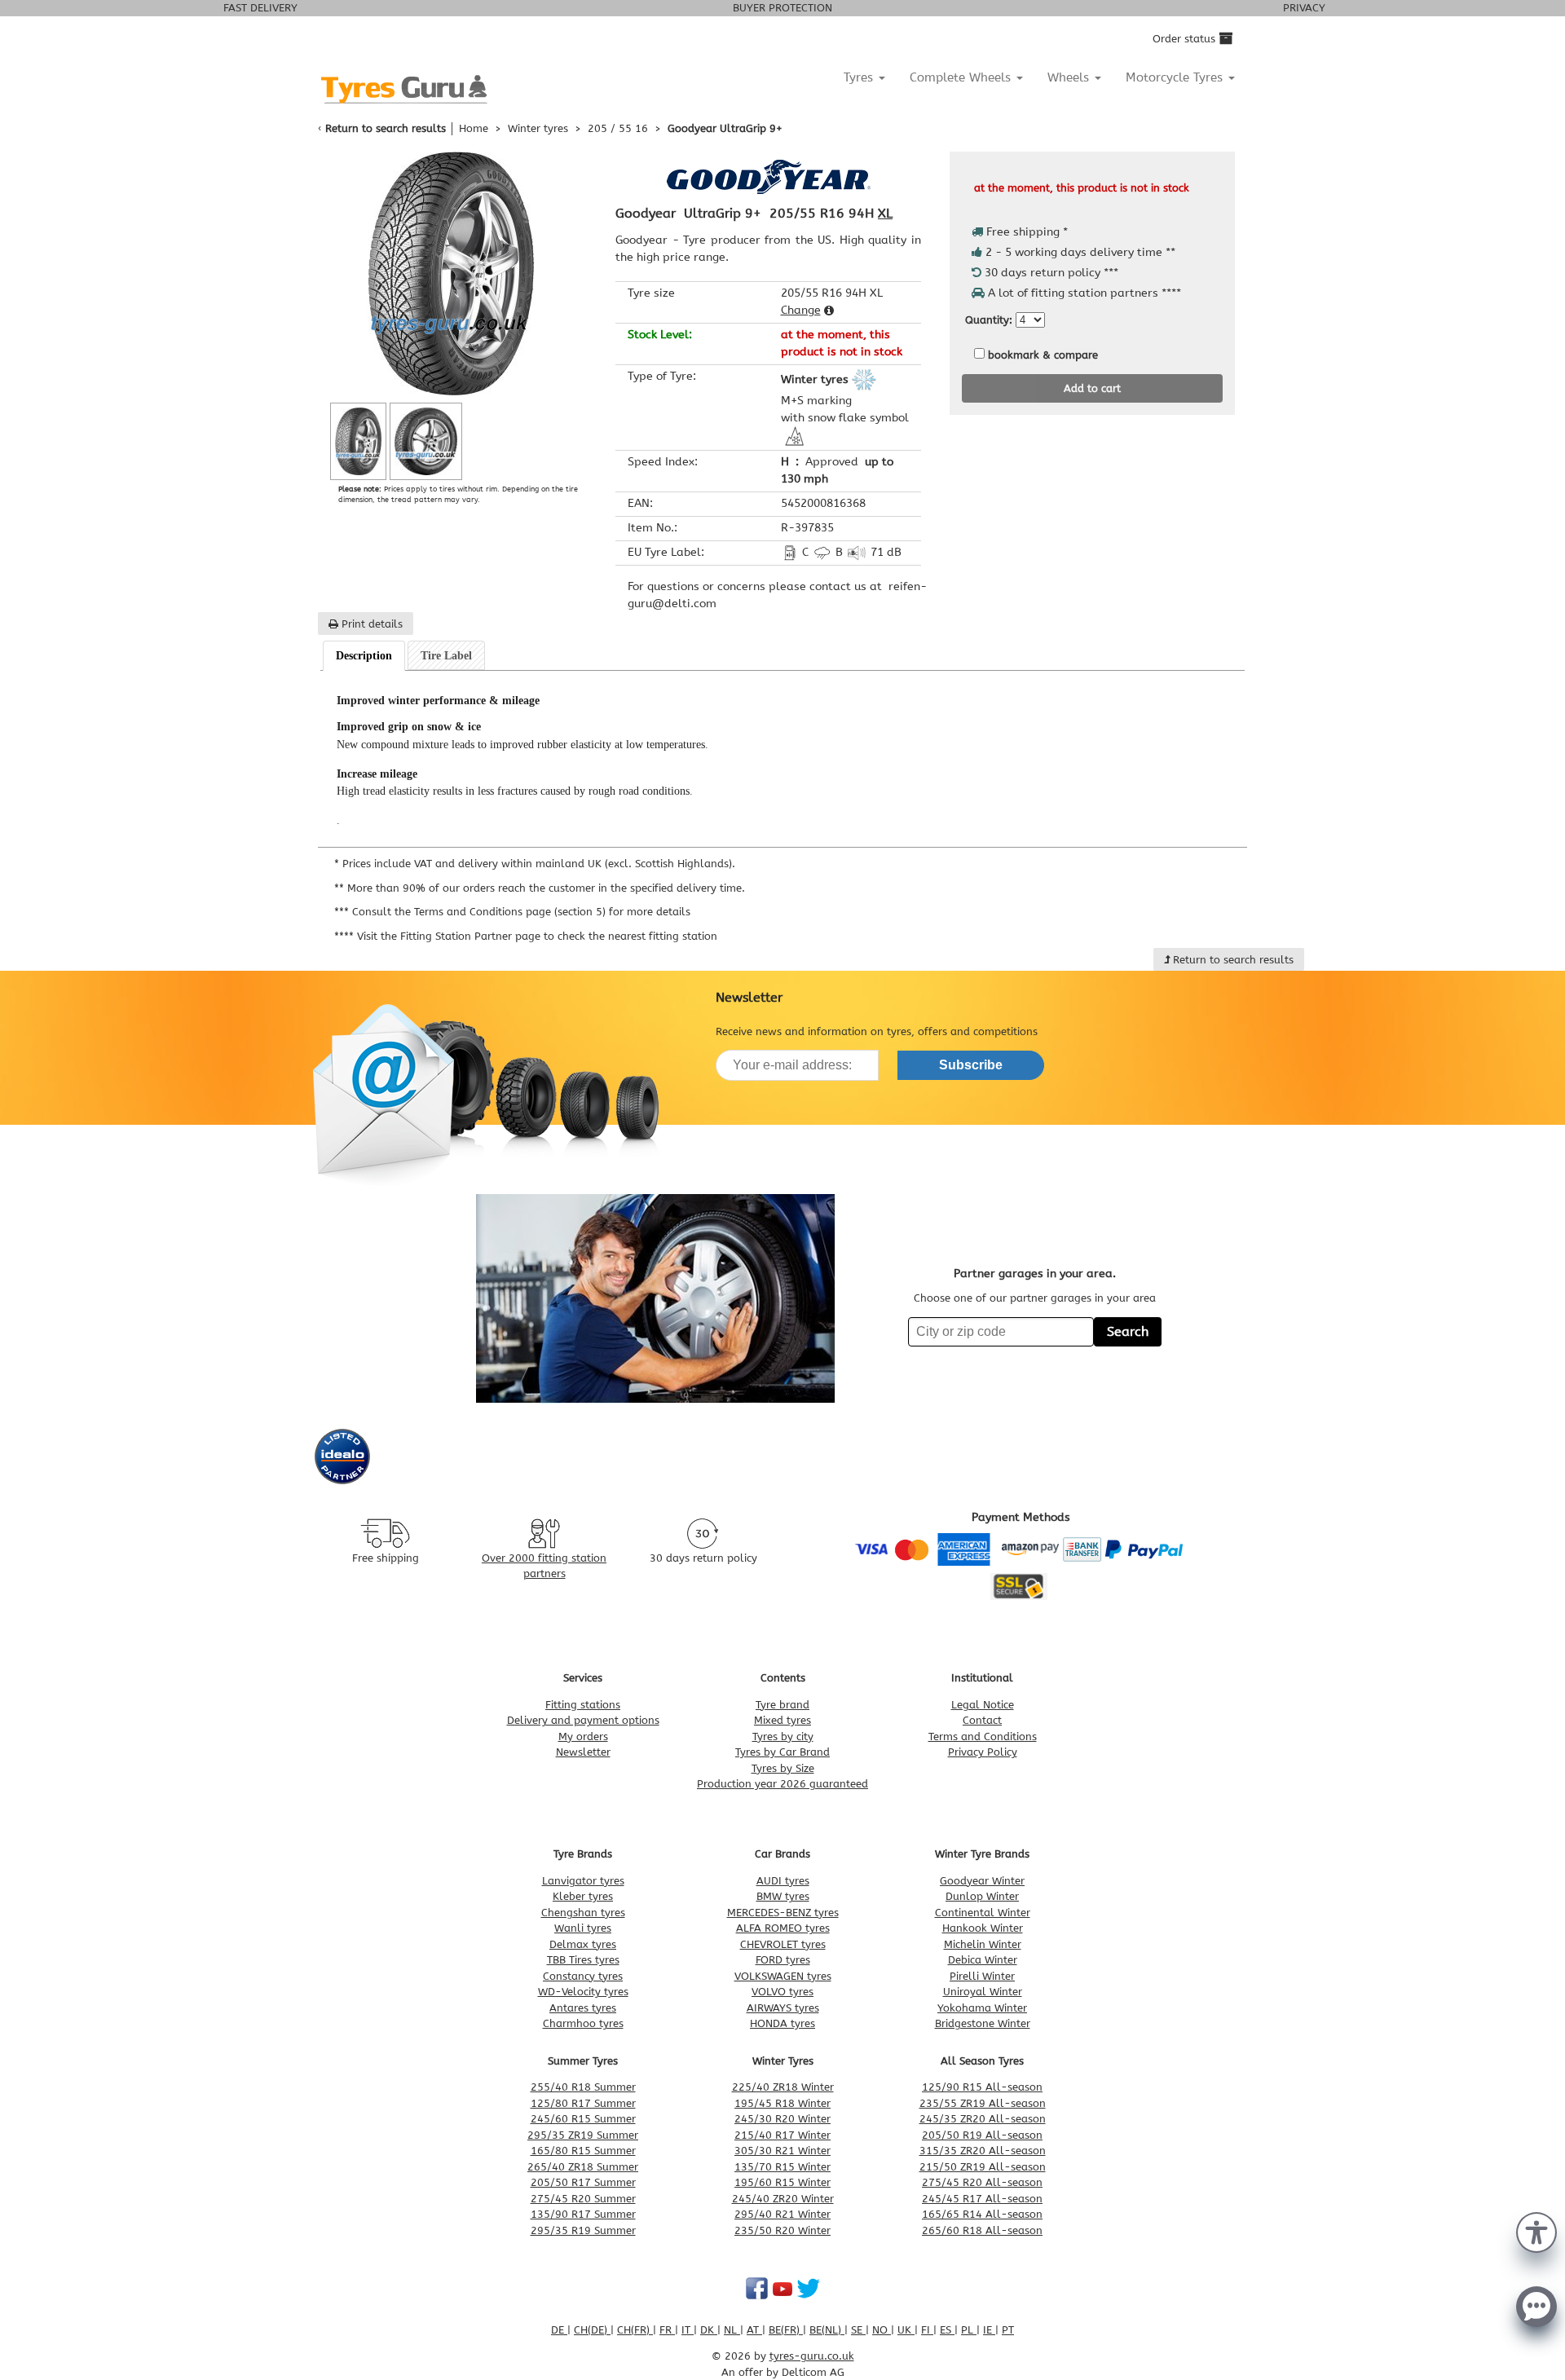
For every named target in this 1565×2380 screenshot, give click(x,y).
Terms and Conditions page (483, 912)
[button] (1536, 2231)
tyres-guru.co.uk (812, 2356)
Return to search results (386, 128)
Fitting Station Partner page (470, 936)
